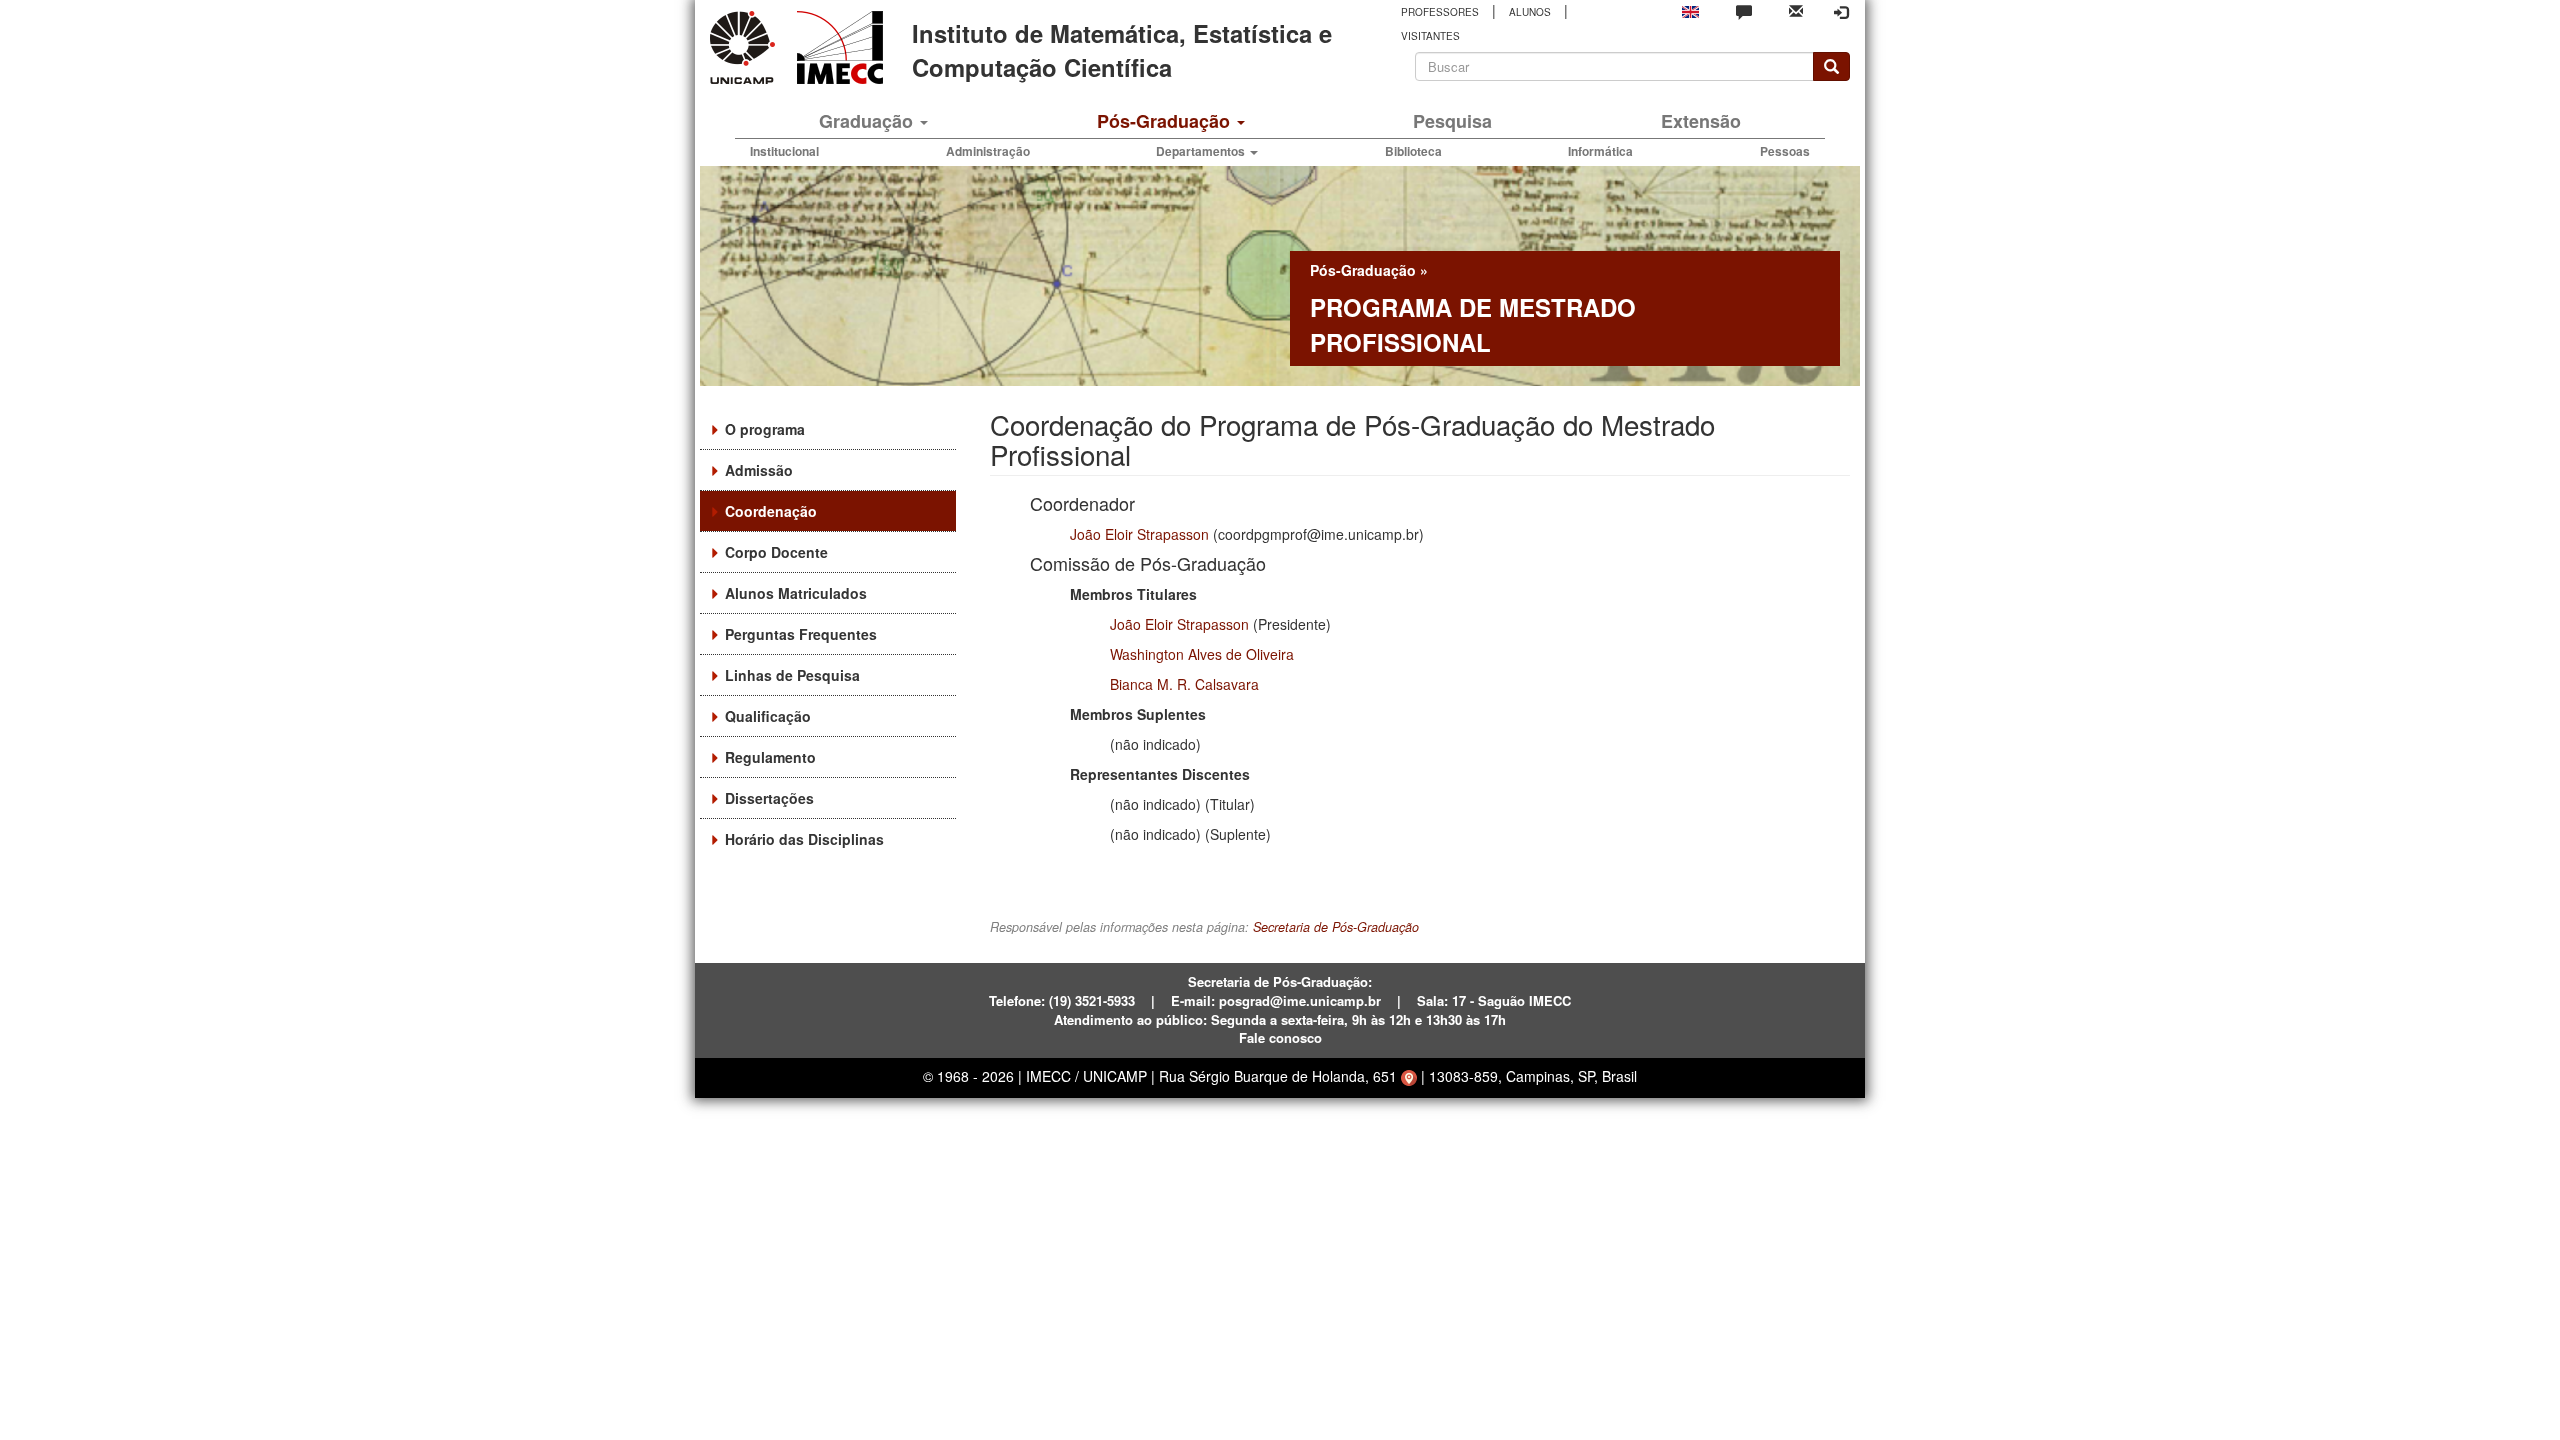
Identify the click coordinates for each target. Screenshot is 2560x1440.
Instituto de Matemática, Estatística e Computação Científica (1122, 50)
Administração (988, 151)
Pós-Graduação (1166, 121)
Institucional (784, 151)
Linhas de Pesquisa (792, 675)
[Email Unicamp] (1796, 9)
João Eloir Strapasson (1139, 534)
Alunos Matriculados (796, 593)
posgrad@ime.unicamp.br (1300, 1000)
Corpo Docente (776, 552)
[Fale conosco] (1744, 11)
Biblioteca (1413, 151)
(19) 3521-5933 (1092, 1000)
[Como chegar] (1409, 1076)
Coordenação (771, 511)
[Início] (836, 47)
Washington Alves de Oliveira (1202, 654)
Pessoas (1785, 151)
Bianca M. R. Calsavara (1184, 684)
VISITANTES (1430, 36)
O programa (765, 429)
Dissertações (769, 798)
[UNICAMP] (746, 47)
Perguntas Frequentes (801, 634)
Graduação (868, 121)
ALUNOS (1530, 12)
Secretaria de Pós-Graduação (1336, 927)
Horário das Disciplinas (804, 839)
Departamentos (1202, 151)
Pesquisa (1452, 121)
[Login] (1841, 12)
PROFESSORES (1440, 12)
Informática (1600, 151)
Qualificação (768, 716)
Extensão (1701, 121)
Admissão (759, 470)
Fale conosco (1280, 1037)
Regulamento (770, 757)
